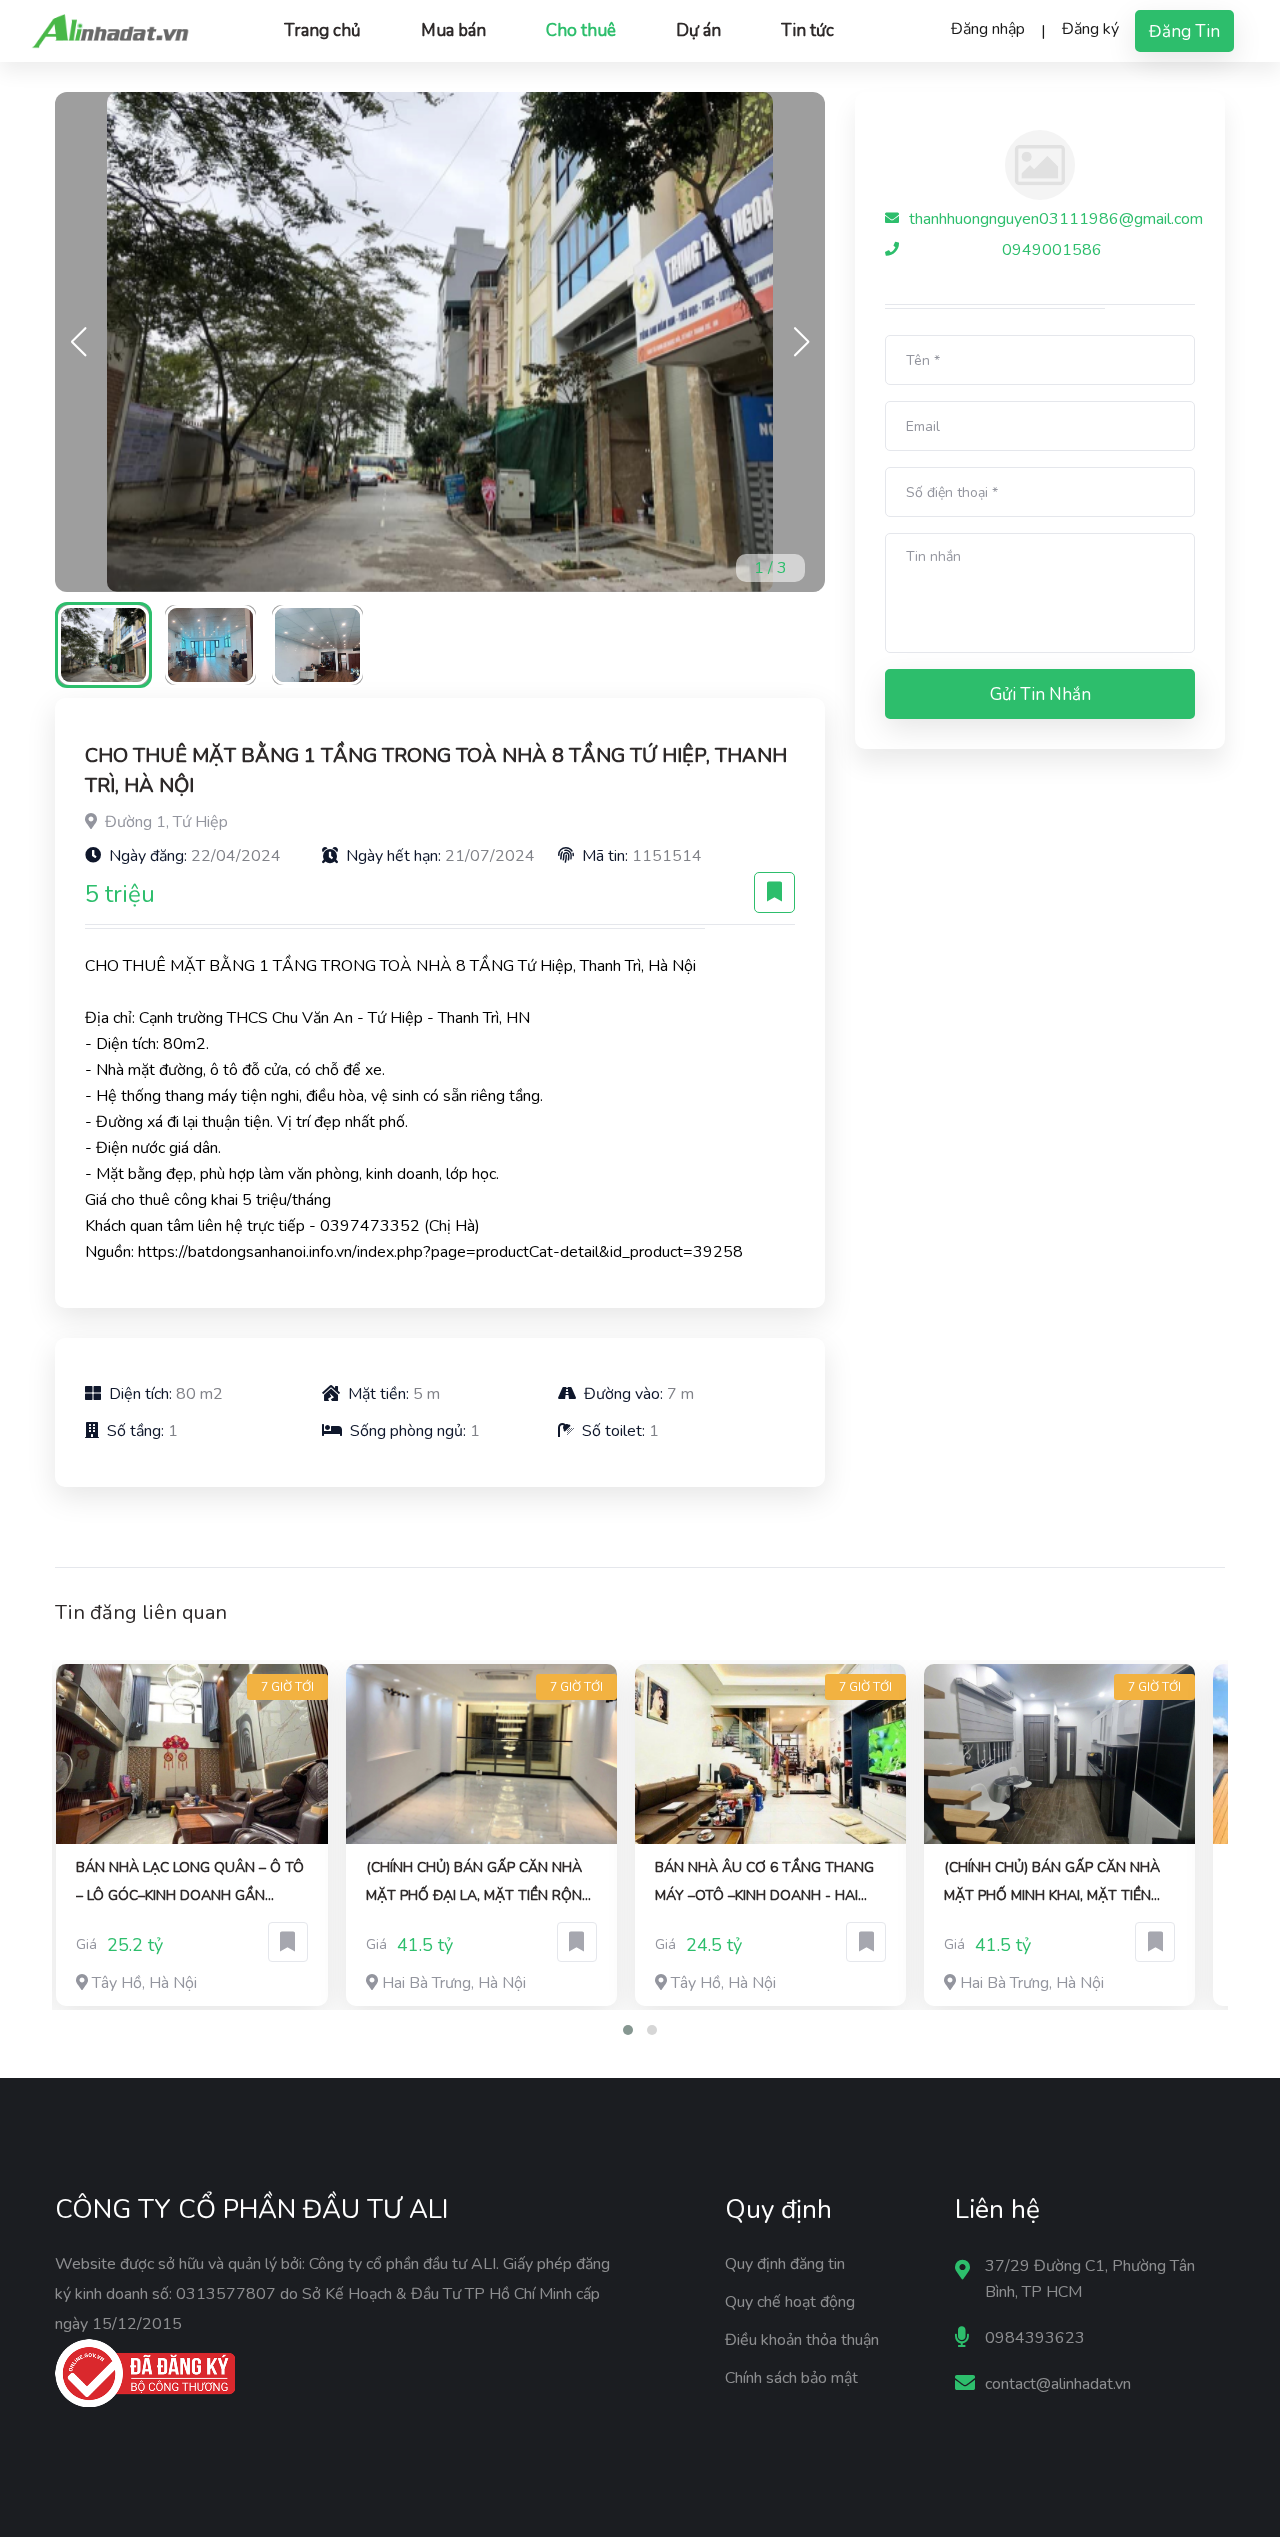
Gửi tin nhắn (1040, 694)
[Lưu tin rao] (774, 892)
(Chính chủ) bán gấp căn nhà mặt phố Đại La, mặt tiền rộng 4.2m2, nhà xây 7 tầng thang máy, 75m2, (479, 1884)
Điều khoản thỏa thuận (802, 2340)
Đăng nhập (988, 29)
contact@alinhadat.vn (1058, 2384)
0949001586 (1052, 250)
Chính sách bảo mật (791, 2378)
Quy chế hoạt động (790, 2302)
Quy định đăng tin (785, 2264)
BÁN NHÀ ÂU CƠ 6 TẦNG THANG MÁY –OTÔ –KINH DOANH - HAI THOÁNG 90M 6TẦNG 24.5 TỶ (764, 1884)
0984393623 (1035, 2338)
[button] (801, 342)
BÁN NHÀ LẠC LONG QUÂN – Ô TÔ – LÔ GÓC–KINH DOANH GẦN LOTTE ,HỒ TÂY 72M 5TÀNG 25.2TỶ (190, 1884)
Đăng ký (1090, 29)
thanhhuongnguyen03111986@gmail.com (1056, 219)
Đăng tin (1184, 31)
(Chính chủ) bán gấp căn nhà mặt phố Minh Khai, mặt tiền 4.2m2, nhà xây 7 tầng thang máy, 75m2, (1052, 1884)
